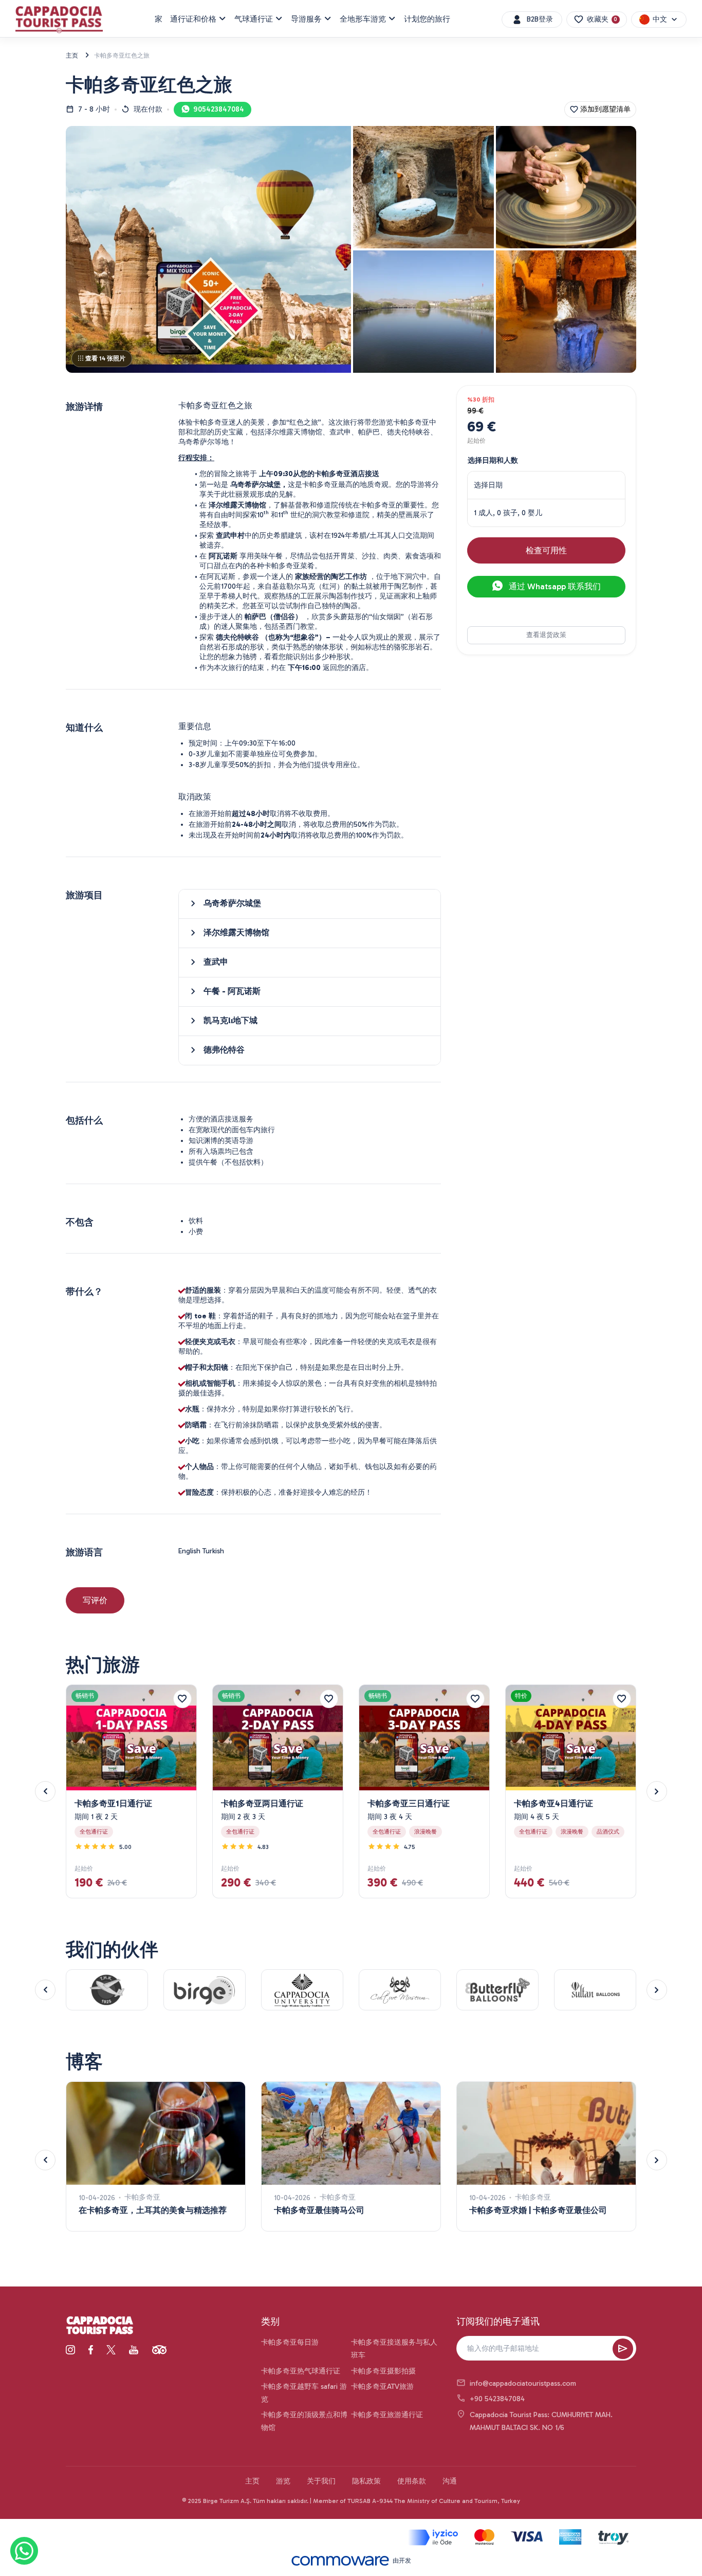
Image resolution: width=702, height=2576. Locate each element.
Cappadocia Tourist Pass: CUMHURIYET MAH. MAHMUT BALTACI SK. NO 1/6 (541, 2421)
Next (657, 1791)
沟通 (450, 2481)
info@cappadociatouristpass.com (523, 2383)
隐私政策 (366, 2481)
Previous (45, 1791)
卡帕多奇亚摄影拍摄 (383, 2371)
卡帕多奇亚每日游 (290, 2342)
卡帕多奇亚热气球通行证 (301, 2371)
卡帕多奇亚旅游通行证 (387, 2415)
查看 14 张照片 (105, 358)
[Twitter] (111, 2350)
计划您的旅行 (427, 19)
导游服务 (306, 19)
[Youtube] (134, 2350)
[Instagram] (70, 2350)
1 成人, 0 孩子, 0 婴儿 (508, 512)
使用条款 (412, 2481)
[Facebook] (91, 2350)
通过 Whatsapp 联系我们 (554, 586)
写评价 (95, 1600)
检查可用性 (546, 550)
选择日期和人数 (493, 460)
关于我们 (321, 2481)
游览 (283, 2481)
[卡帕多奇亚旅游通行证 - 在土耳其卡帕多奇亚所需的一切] (59, 20)
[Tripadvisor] (159, 2350)
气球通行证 (254, 19)
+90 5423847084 (497, 2399)
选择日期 (488, 485)
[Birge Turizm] (100, 2326)
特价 (521, 1696)
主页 (252, 2481)
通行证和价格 (193, 19)
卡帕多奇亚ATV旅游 (382, 2387)
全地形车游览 (363, 19)
